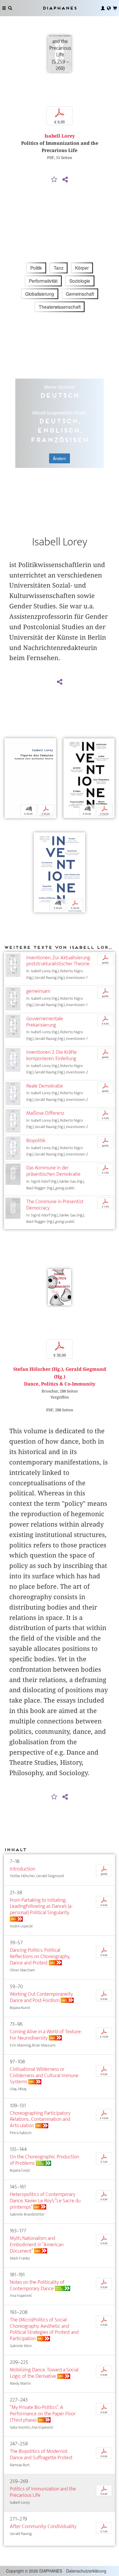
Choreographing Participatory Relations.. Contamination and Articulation (40, 2119)
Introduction (23, 1869)
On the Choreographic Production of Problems (44, 2160)
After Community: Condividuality (43, 2526)
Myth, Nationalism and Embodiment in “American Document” (37, 2245)
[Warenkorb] (115, 8)
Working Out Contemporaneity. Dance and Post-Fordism (41, 1997)
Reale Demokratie (45, 1086)
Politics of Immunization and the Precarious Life (43, 2492)
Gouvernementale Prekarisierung (45, 1022)
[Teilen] (65, 180)
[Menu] (4, 8)
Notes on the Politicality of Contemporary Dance (37, 2285)
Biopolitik (36, 1141)
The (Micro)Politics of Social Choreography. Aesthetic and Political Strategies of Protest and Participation (44, 2329)
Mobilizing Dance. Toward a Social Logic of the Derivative (44, 2373)
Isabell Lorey (60, 136)
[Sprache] (109, 8)
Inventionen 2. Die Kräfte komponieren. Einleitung (52, 1055)
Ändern (59, 458)
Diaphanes (59, 8)
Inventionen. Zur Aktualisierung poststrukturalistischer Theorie (58, 961)
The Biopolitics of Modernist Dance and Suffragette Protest (41, 2454)
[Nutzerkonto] (103, 8)
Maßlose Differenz (45, 1113)
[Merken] (54, 180)
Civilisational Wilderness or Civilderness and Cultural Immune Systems (44, 2076)
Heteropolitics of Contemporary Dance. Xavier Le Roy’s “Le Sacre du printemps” (45, 2201)
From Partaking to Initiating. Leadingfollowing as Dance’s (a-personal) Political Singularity (41, 1906)
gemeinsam (38, 991)
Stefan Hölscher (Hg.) (38, 1369)
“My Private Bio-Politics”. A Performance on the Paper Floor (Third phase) (43, 2414)
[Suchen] (10, 8)
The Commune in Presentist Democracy (55, 1205)
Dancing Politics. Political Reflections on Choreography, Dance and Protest (40, 1956)
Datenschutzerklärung (86, 2571)
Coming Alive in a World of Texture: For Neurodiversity (46, 2035)
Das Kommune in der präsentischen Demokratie (53, 1171)
